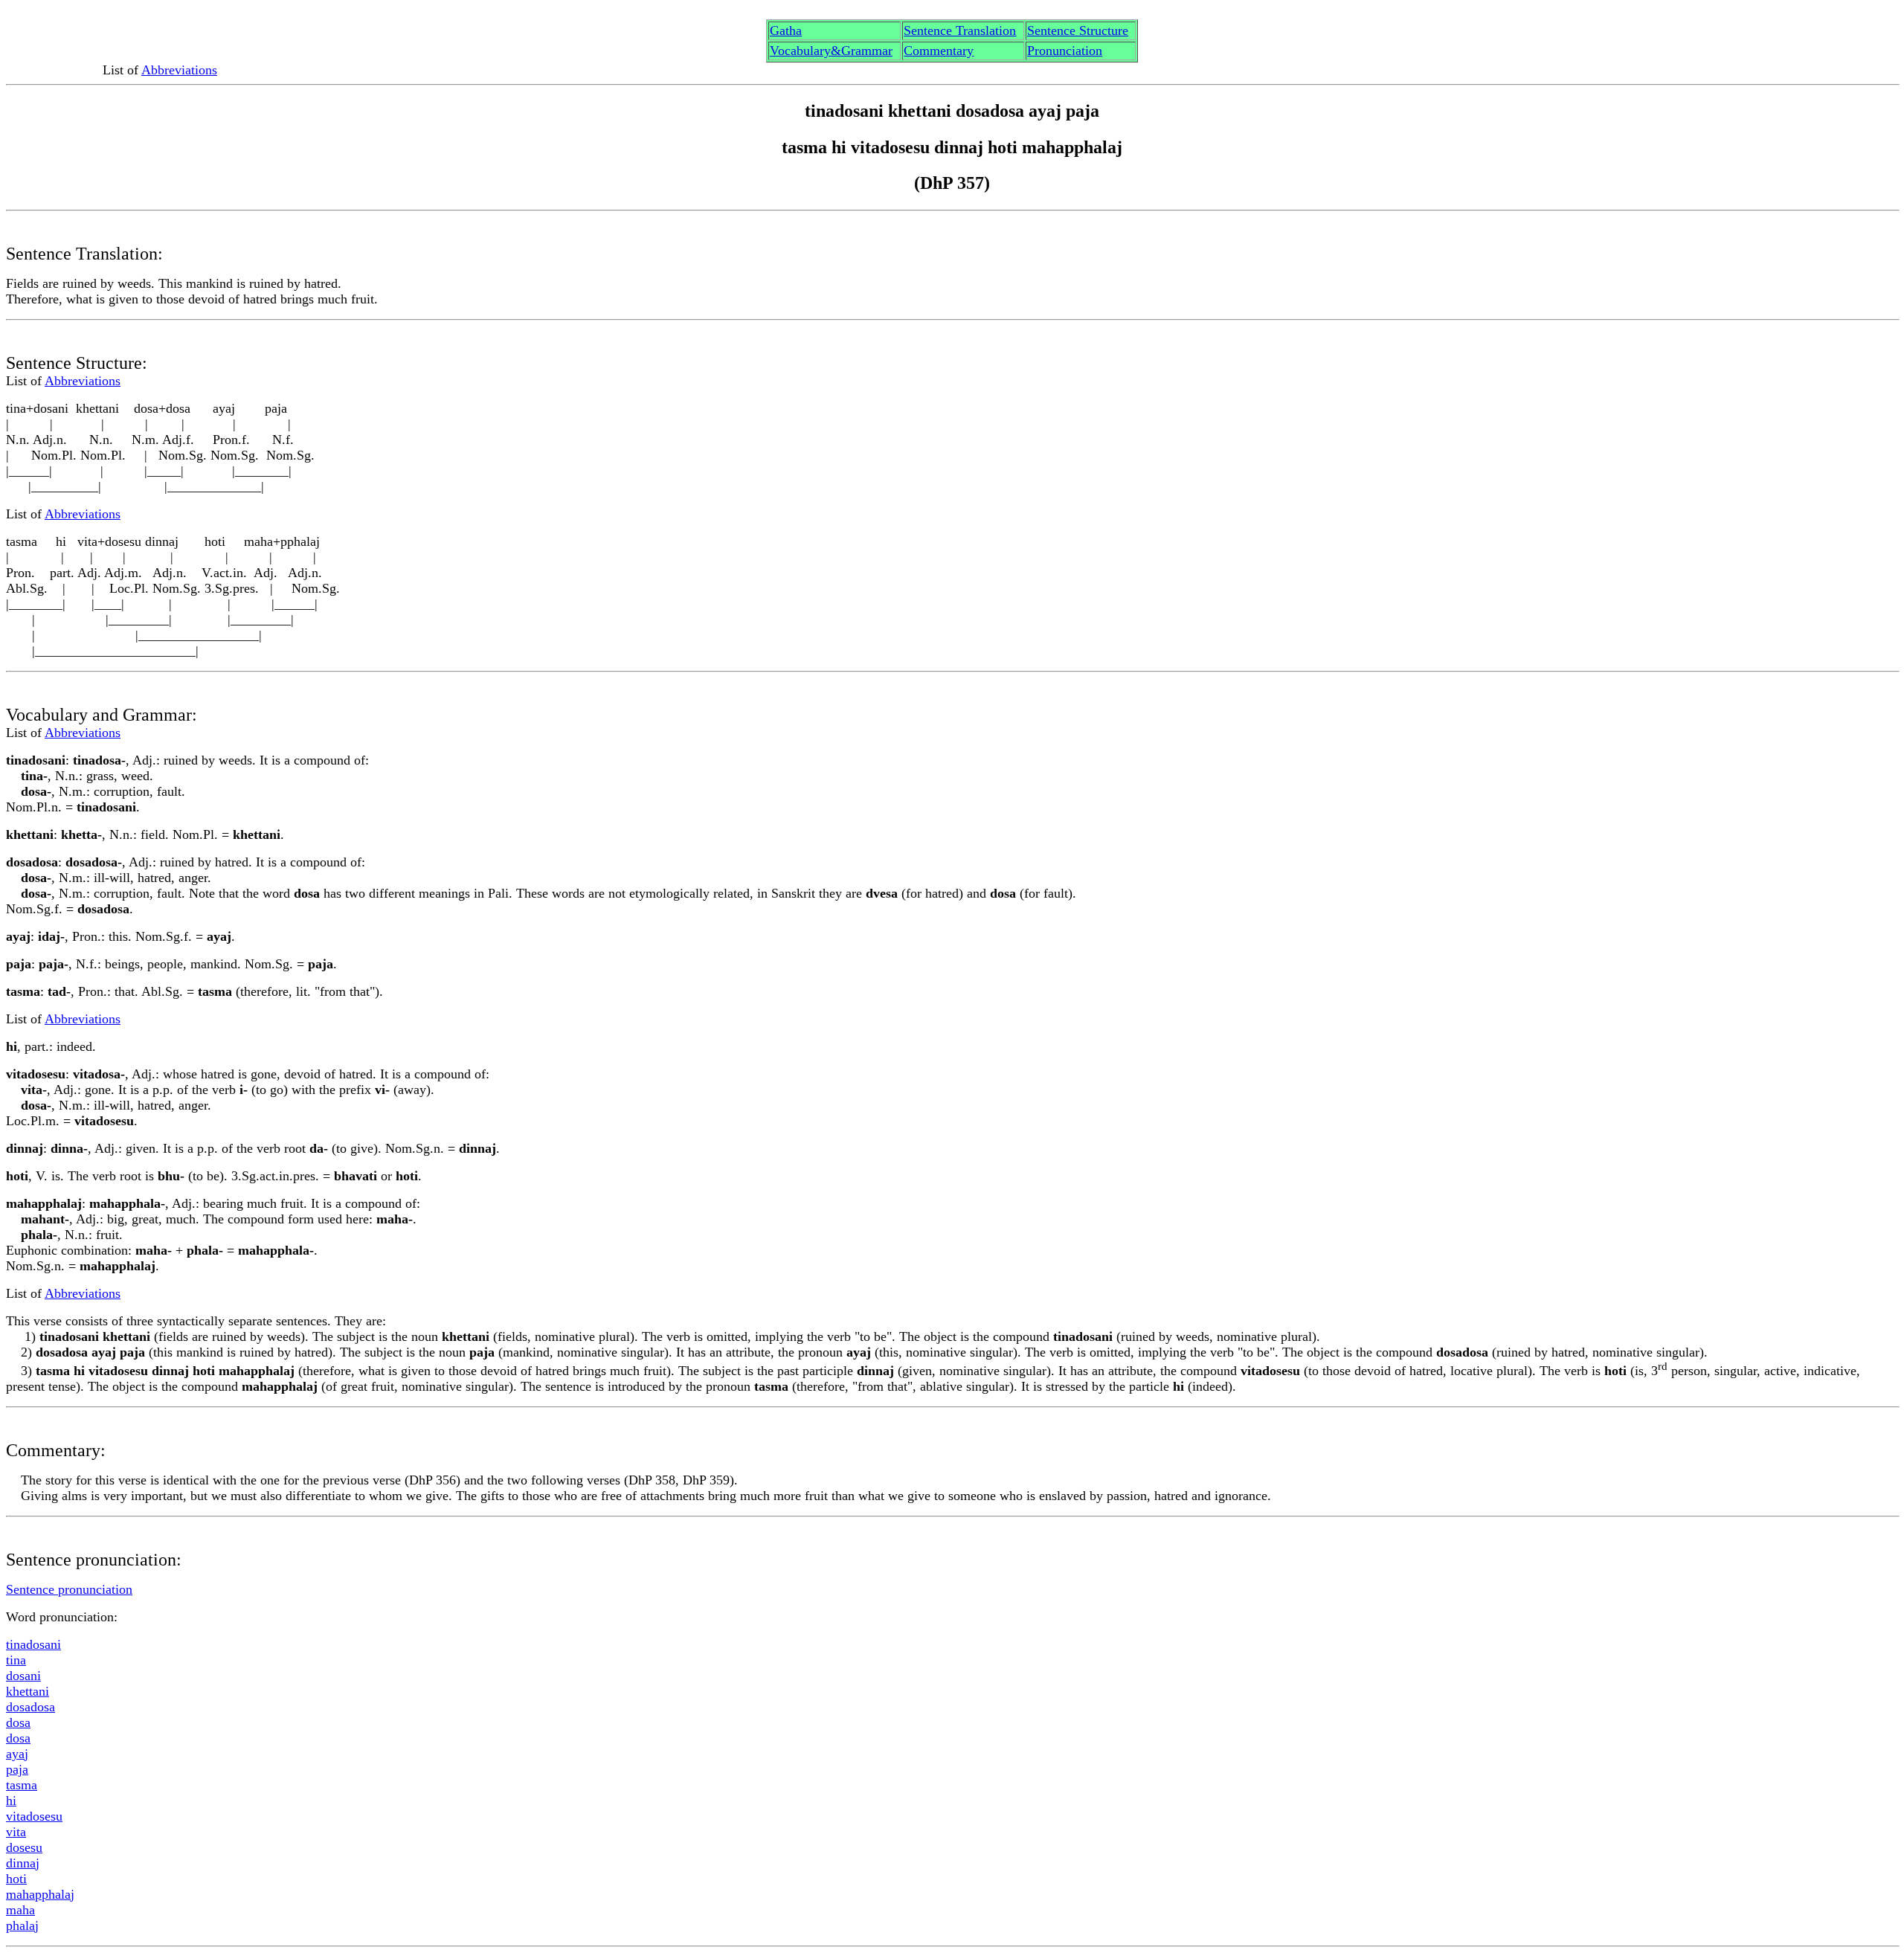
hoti (16, 1879)
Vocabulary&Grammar (831, 51)
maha (20, 1910)
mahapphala (40, 1894)
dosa (18, 1722)
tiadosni (33, 1644)
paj (17, 1769)
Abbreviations (179, 70)
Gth (786, 30)
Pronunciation (1065, 51)
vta (16, 1832)
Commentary (939, 51)
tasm (22, 1785)
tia (16, 1660)
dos (18, 1738)
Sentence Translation (960, 30)
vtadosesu (34, 1816)
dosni (23, 1676)
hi (11, 1801)
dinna (23, 1863)
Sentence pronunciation (69, 1589)
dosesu (24, 1847)
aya (17, 1754)
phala (22, 1925)
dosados (30, 1707)
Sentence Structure (1078, 30)
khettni (28, 1691)
